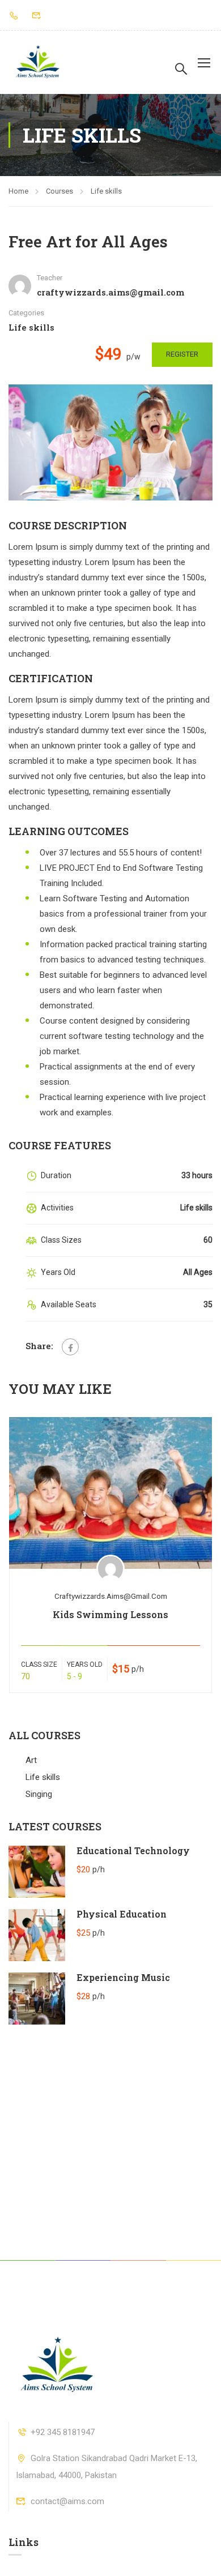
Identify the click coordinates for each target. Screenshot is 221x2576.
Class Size (39, 1664)
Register (182, 354)
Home (18, 191)
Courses (59, 191)
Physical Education (122, 1914)
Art (31, 1760)
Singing (39, 1794)
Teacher (50, 278)
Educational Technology (133, 1850)
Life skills (106, 191)
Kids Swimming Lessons (110, 1614)
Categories (26, 313)
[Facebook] (70, 1347)
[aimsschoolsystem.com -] (37, 62)
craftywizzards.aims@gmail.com (111, 1596)
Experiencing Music (123, 1977)
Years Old (85, 1664)
